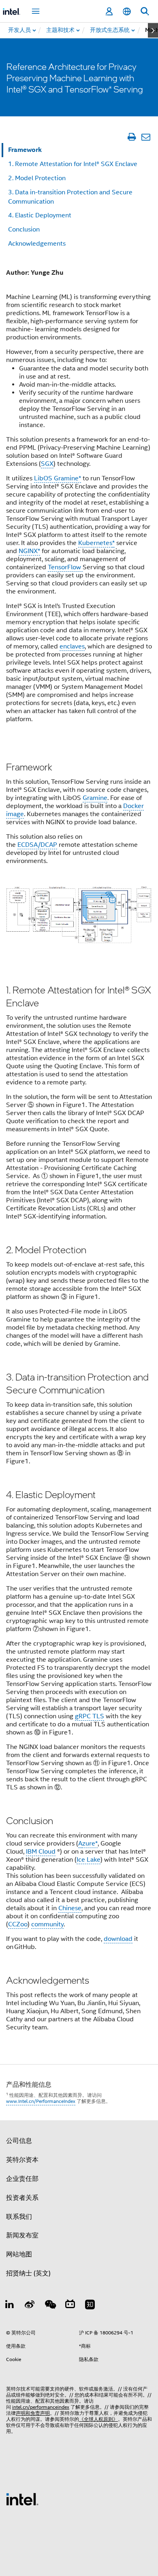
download (118, 1939)
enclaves (72, 646)
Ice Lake (89, 1860)
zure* (90, 1844)
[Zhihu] (90, 2306)
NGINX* (29, 551)
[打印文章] (131, 137)
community (47, 1924)
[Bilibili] (70, 2306)
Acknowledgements (37, 244)
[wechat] (50, 2306)
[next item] (153, 30)
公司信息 (19, 2141)
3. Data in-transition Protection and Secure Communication (70, 197)
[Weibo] (30, 2306)
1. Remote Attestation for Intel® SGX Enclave (73, 164)
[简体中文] (127, 12)
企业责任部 (22, 2179)
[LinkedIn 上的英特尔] (10, 2306)
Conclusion (24, 229)
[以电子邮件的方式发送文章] (146, 137)
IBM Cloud (41, 1852)
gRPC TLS (90, 1716)
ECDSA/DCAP (37, 845)
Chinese (70, 1908)
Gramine (95, 798)
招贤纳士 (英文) (28, 2273)
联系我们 (19, 2217)
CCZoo (18, 1924)
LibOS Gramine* (58, 478)
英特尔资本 (22, 2160)
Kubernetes (95, 543)
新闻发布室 (22, 2235)
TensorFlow (65, 567)
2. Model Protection (37, 178)
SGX (47, 464)
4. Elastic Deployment (40, 215)
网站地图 (19, 2254)
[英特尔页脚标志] (22, 2499)
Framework (25, 150)
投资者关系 (22, 2198)
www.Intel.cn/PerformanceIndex (41, 2101)
